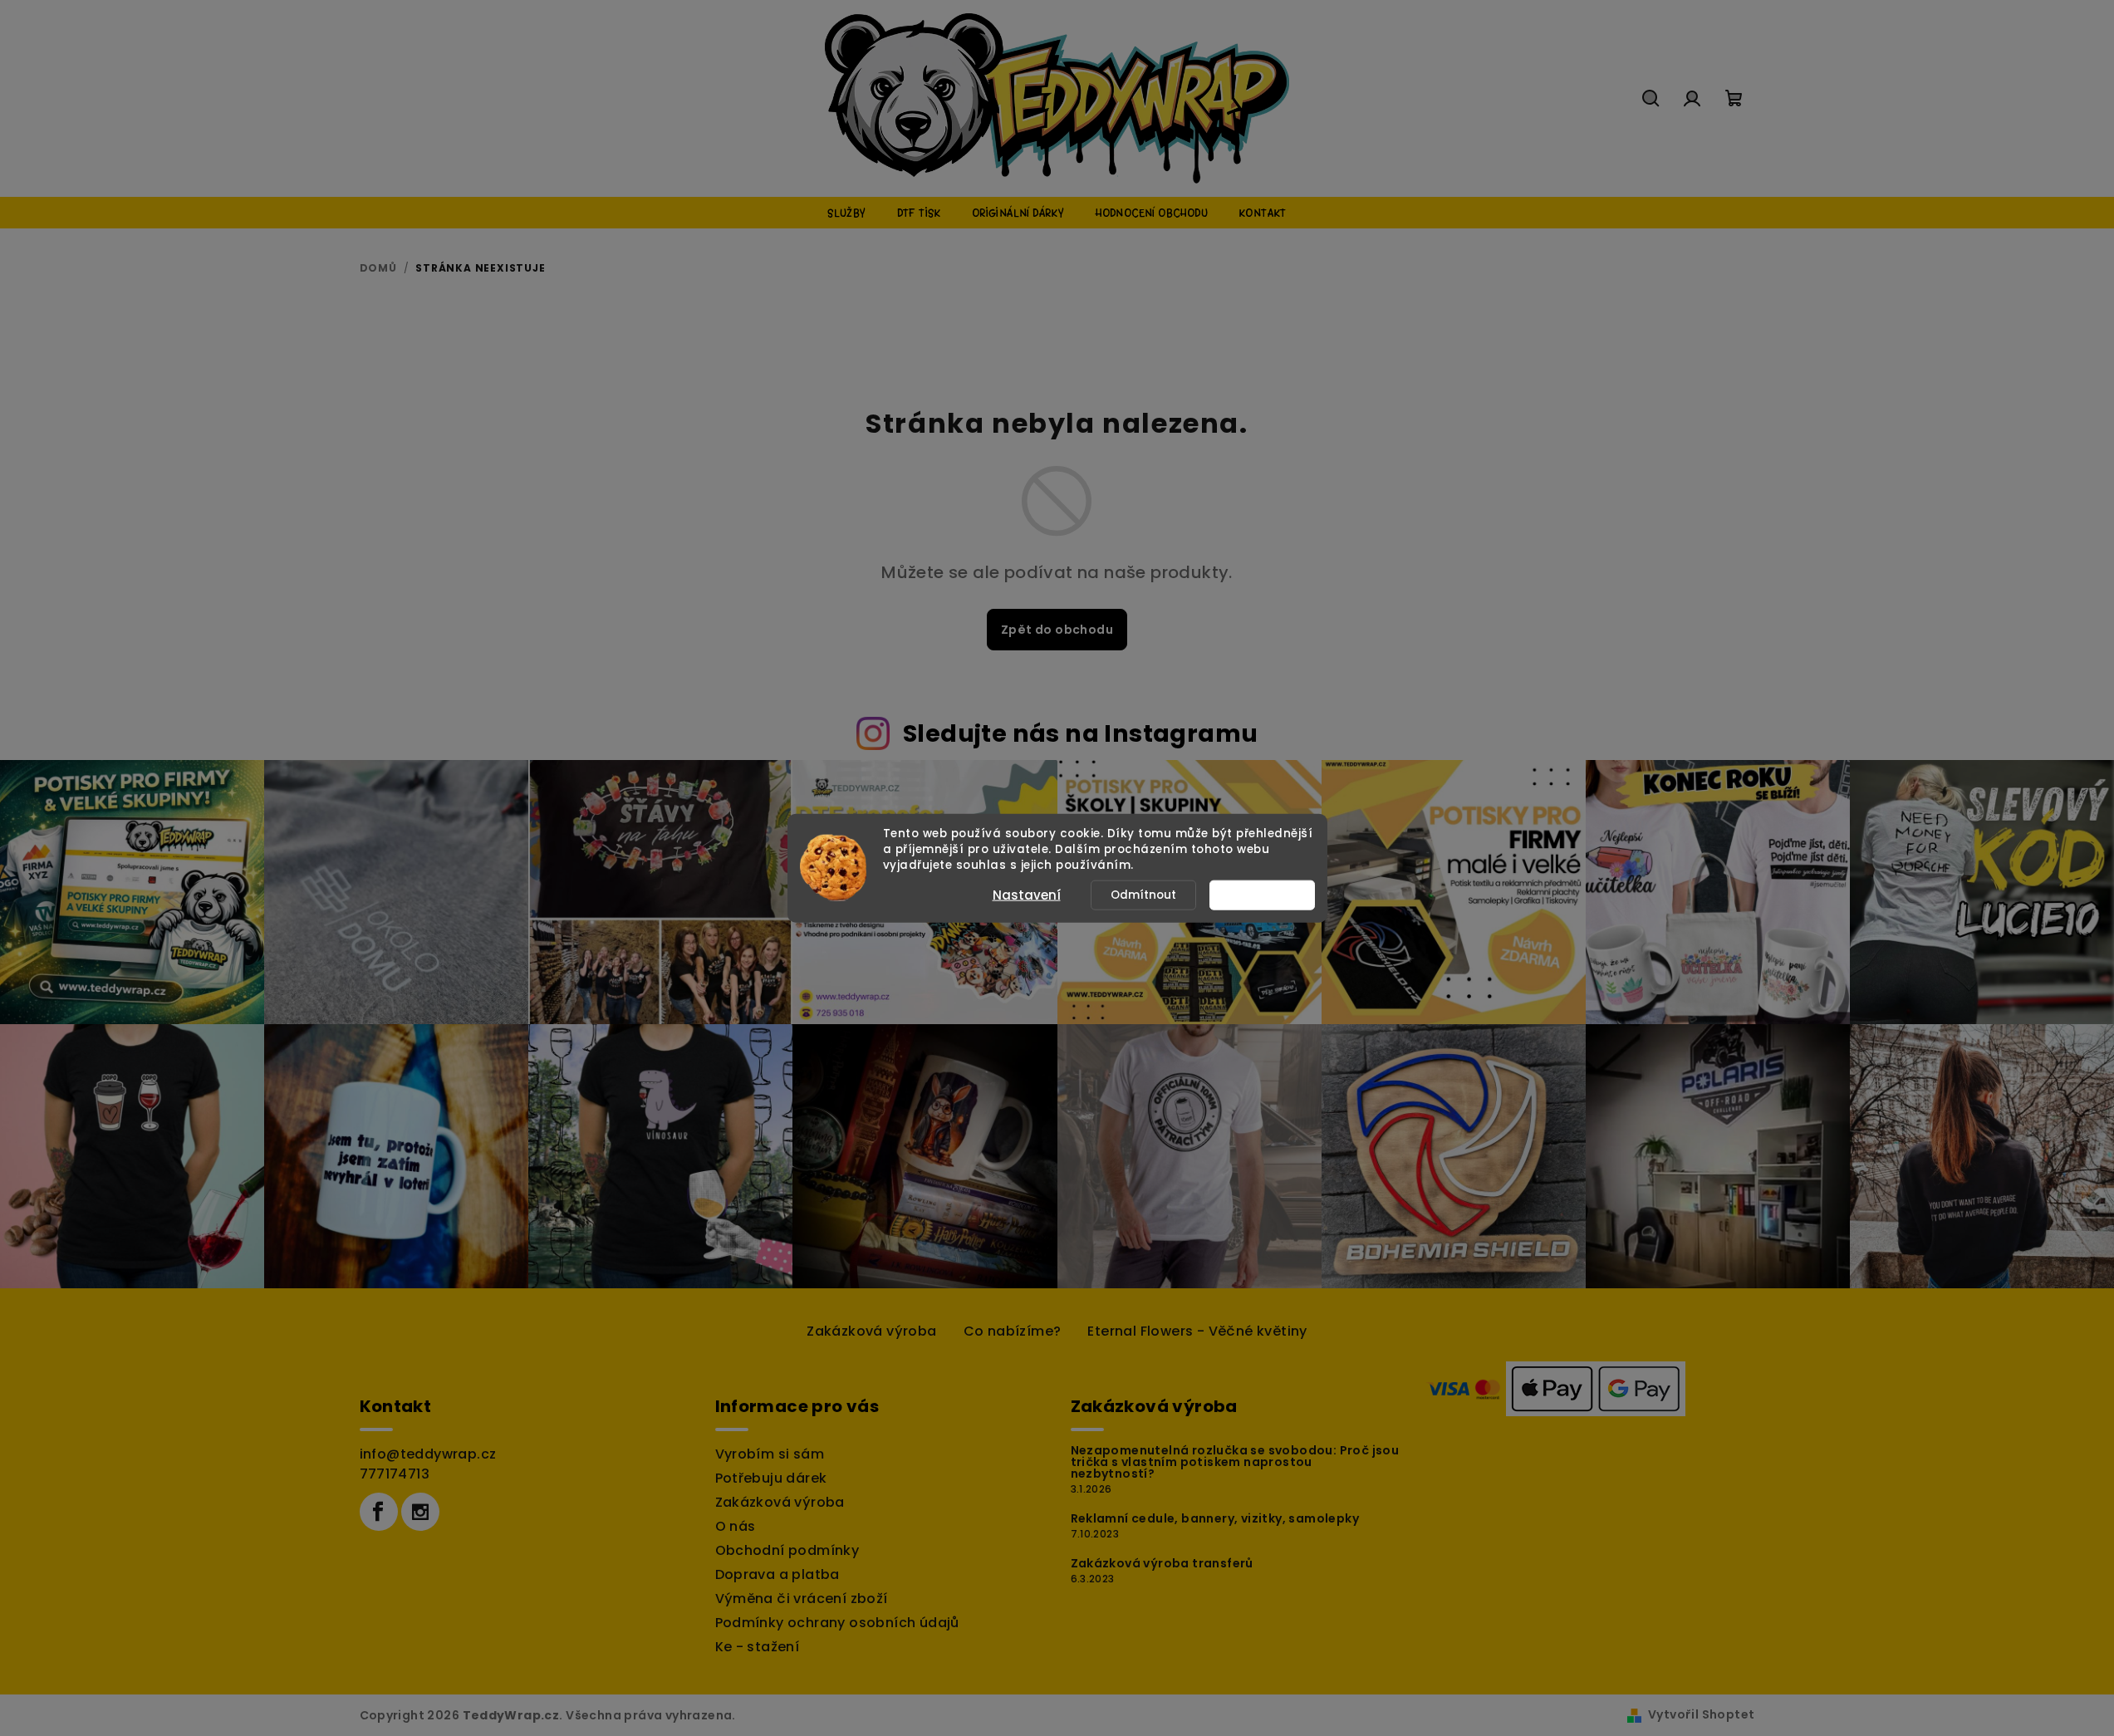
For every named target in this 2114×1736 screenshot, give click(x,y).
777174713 (395, 1474)
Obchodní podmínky (787, 1550)
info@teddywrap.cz (428, 1454)
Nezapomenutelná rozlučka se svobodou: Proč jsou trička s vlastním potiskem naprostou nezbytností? (1235, 1462)
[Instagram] (420, 1512)
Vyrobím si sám (770, 1454)
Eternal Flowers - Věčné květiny (1197, 1331)
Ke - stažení (758, 1647)
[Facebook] (379, 1512)
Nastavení (1027, 894)
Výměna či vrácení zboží (802, 1599)
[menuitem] (846, 213)
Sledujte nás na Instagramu (1080, 733)
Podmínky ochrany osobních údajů (837, 1623)
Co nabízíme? (1013, 1331)
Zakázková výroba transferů (1162, 1563)
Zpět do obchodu (1057, 630)
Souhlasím (1270, 894)
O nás (736, 1526)
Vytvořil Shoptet (1701, 1714)
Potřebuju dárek (771, 1478)
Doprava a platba (777, 1574)
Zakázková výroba (871, 1331)
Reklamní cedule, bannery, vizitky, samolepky (1215, 1518)
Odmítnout (1143, 894)
